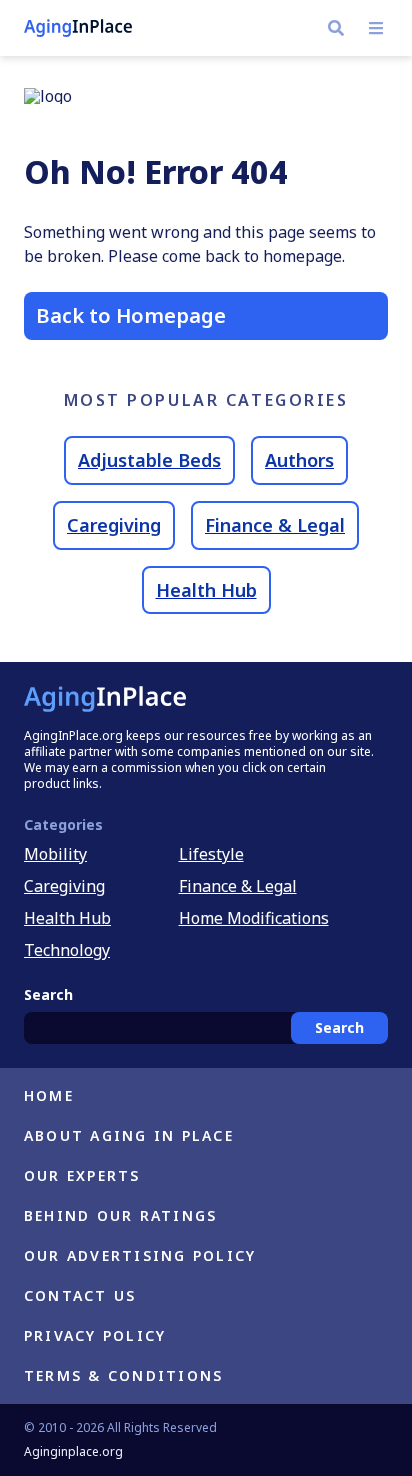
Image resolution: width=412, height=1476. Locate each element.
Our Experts (82, 1175)
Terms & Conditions (123, 1375)
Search (339, 1027)
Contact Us (80, 1295)
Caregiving (114, 525)
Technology (67, 950)
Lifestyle (211, 854)
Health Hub (206, 590)
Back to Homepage (131, 315)
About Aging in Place (129, 1135)
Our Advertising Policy (140, 1255)
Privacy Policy (95, 1335)
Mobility (55, 854)
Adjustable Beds (149, 460)
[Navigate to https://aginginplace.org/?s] (336, 28)
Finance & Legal (275, 525)
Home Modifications (254, 918)
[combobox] (206, 1028)
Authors (299, 460)
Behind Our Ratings (120, 1215)
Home (49, 1095)
